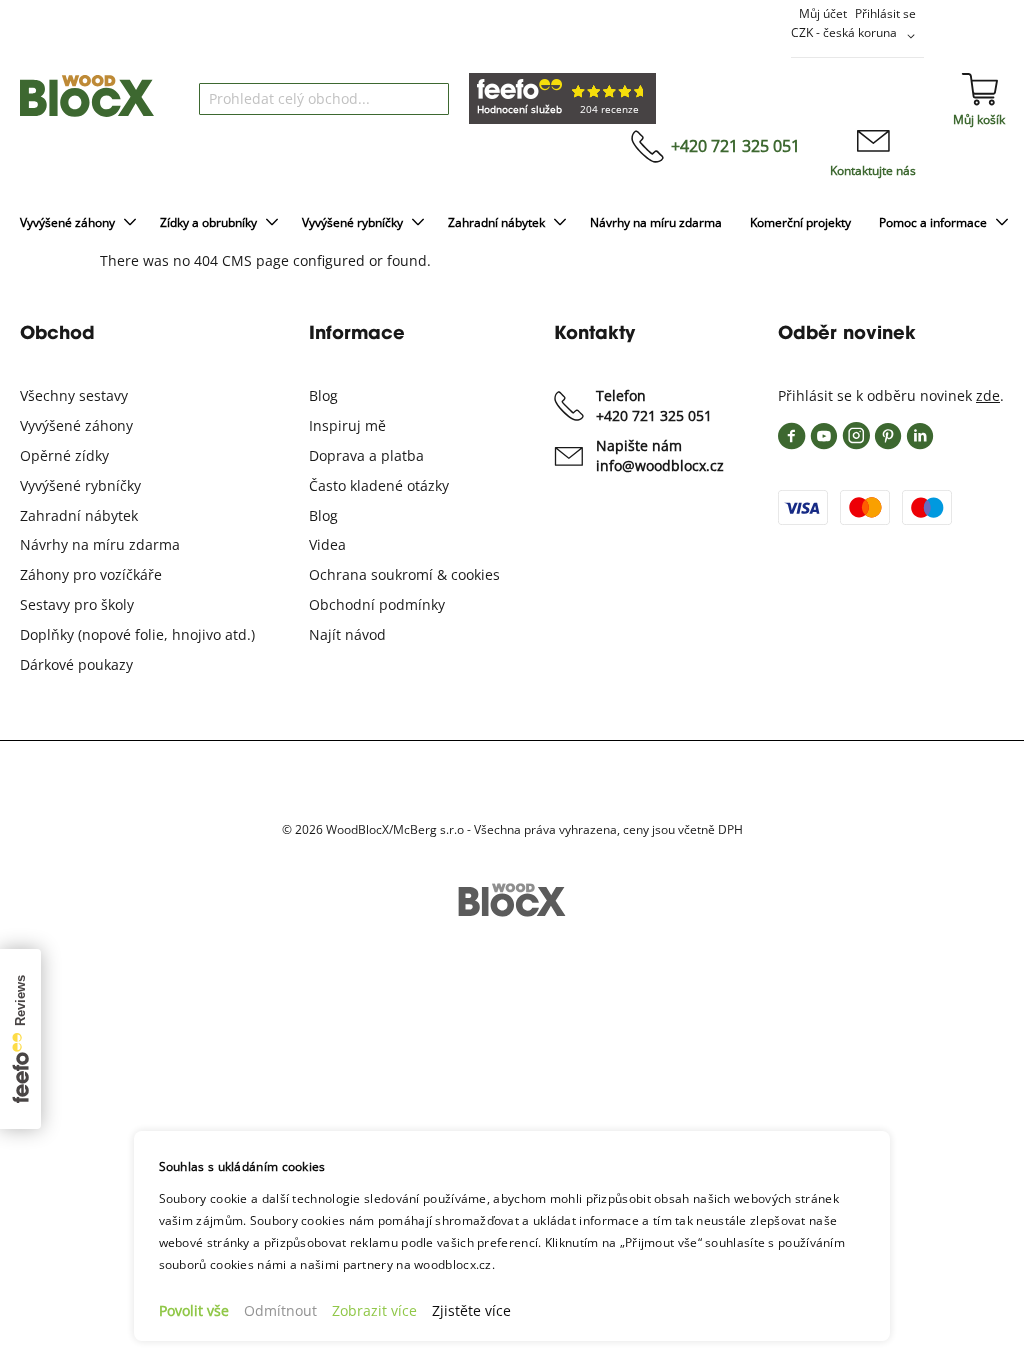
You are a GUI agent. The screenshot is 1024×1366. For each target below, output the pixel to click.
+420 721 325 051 (735, 146)
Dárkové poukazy (76, 664)
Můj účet (823, 13)
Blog (323, 395)
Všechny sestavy (74, 395)
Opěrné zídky (64, 455)
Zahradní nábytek (79, 515)
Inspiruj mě (347, 425)
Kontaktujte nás (873, 170)
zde (988, 395)
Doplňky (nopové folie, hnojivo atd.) (137, 634)
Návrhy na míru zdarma (100, 544)
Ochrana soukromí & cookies (404, 574)
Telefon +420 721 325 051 (654, 405)
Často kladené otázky (379, 485)
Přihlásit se (885, 13)
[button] (856, 36)
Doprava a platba (366, 455)
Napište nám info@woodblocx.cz (660, 455)
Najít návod (347, 634)
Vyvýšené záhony (76, 425)
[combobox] (324, 99)
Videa (327, 544)
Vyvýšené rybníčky (80, 485)
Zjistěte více (471, 1310)
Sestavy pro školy (77, 604)
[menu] (512, 224)
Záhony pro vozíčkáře (91, 574)
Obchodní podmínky (377, 604)
